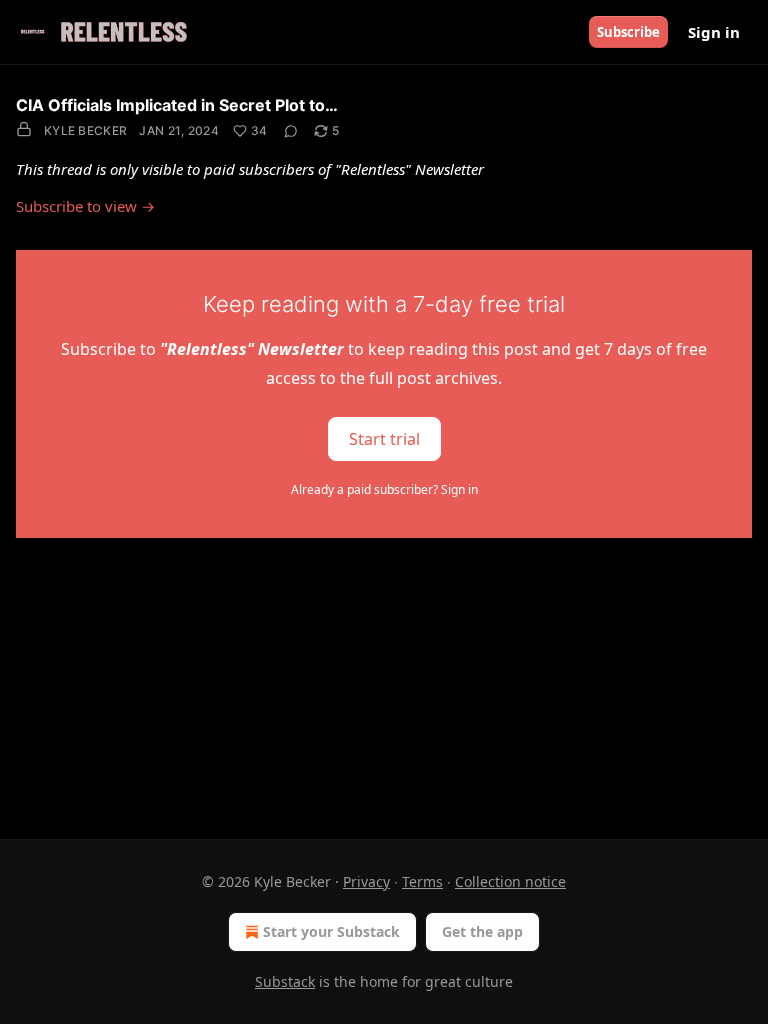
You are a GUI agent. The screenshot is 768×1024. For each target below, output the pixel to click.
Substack (285, 981)
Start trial (384, 438)
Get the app (482, 931)
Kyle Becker (85, 130)
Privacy (366, 881)
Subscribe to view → (85, 206)
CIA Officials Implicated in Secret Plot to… (177, 105)
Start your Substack (331, 931)
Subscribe (628, 32)
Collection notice (510, 881)
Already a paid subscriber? (384, 489)
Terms (422, 881)
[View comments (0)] (291, 131)
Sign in (714, 32)
